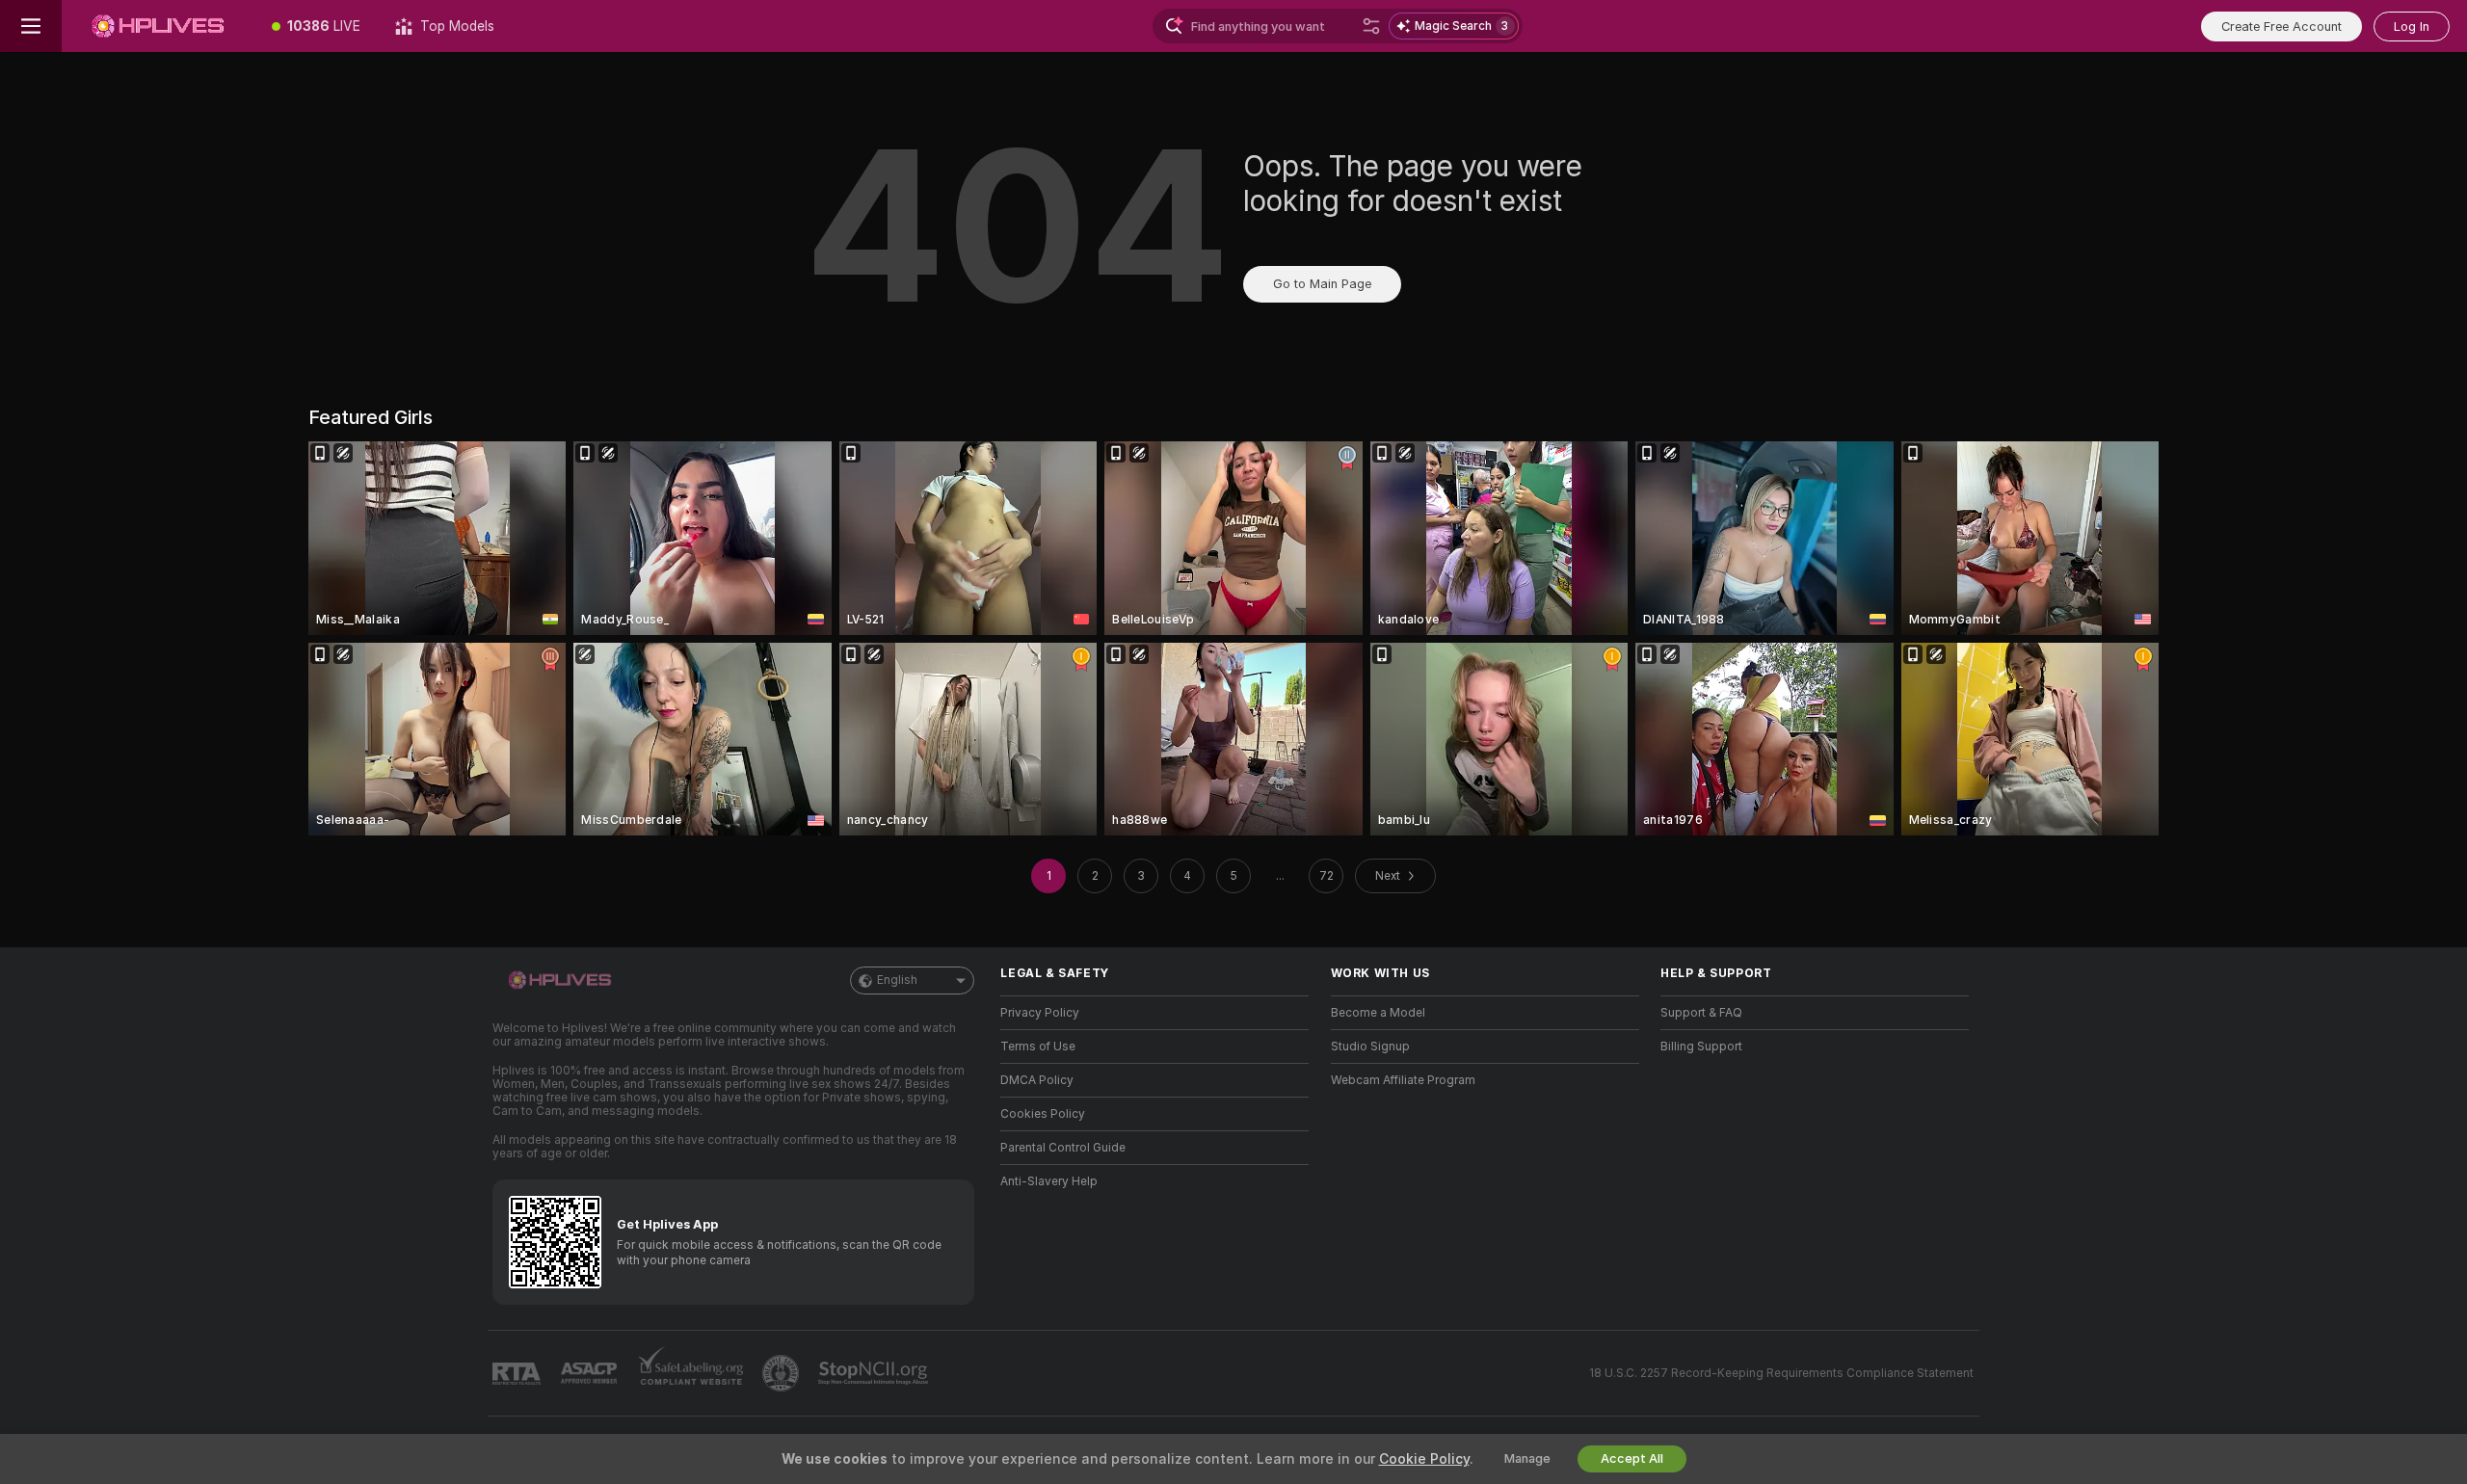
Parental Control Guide (1063, 1148)
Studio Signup (1370, 1047)
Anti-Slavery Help (1049, 1181)
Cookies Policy (1043, 1114)
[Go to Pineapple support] (783, 1373)
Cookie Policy (1424, 1459)
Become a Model (1378, 1013)
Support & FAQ (1701, 1013)
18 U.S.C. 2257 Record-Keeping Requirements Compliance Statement (1781, 1373)
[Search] (1371, 26)
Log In (2412, 26)
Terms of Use (1038, 1047)
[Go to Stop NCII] (875, 1373)
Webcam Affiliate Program (1403, 1080)
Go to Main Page (1322, 284)
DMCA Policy (1037, 1080)
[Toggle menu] (31, 26)
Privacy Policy (1040, 1013)
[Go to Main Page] (158, 26)
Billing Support (1701, 1047)
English (897, 980)
